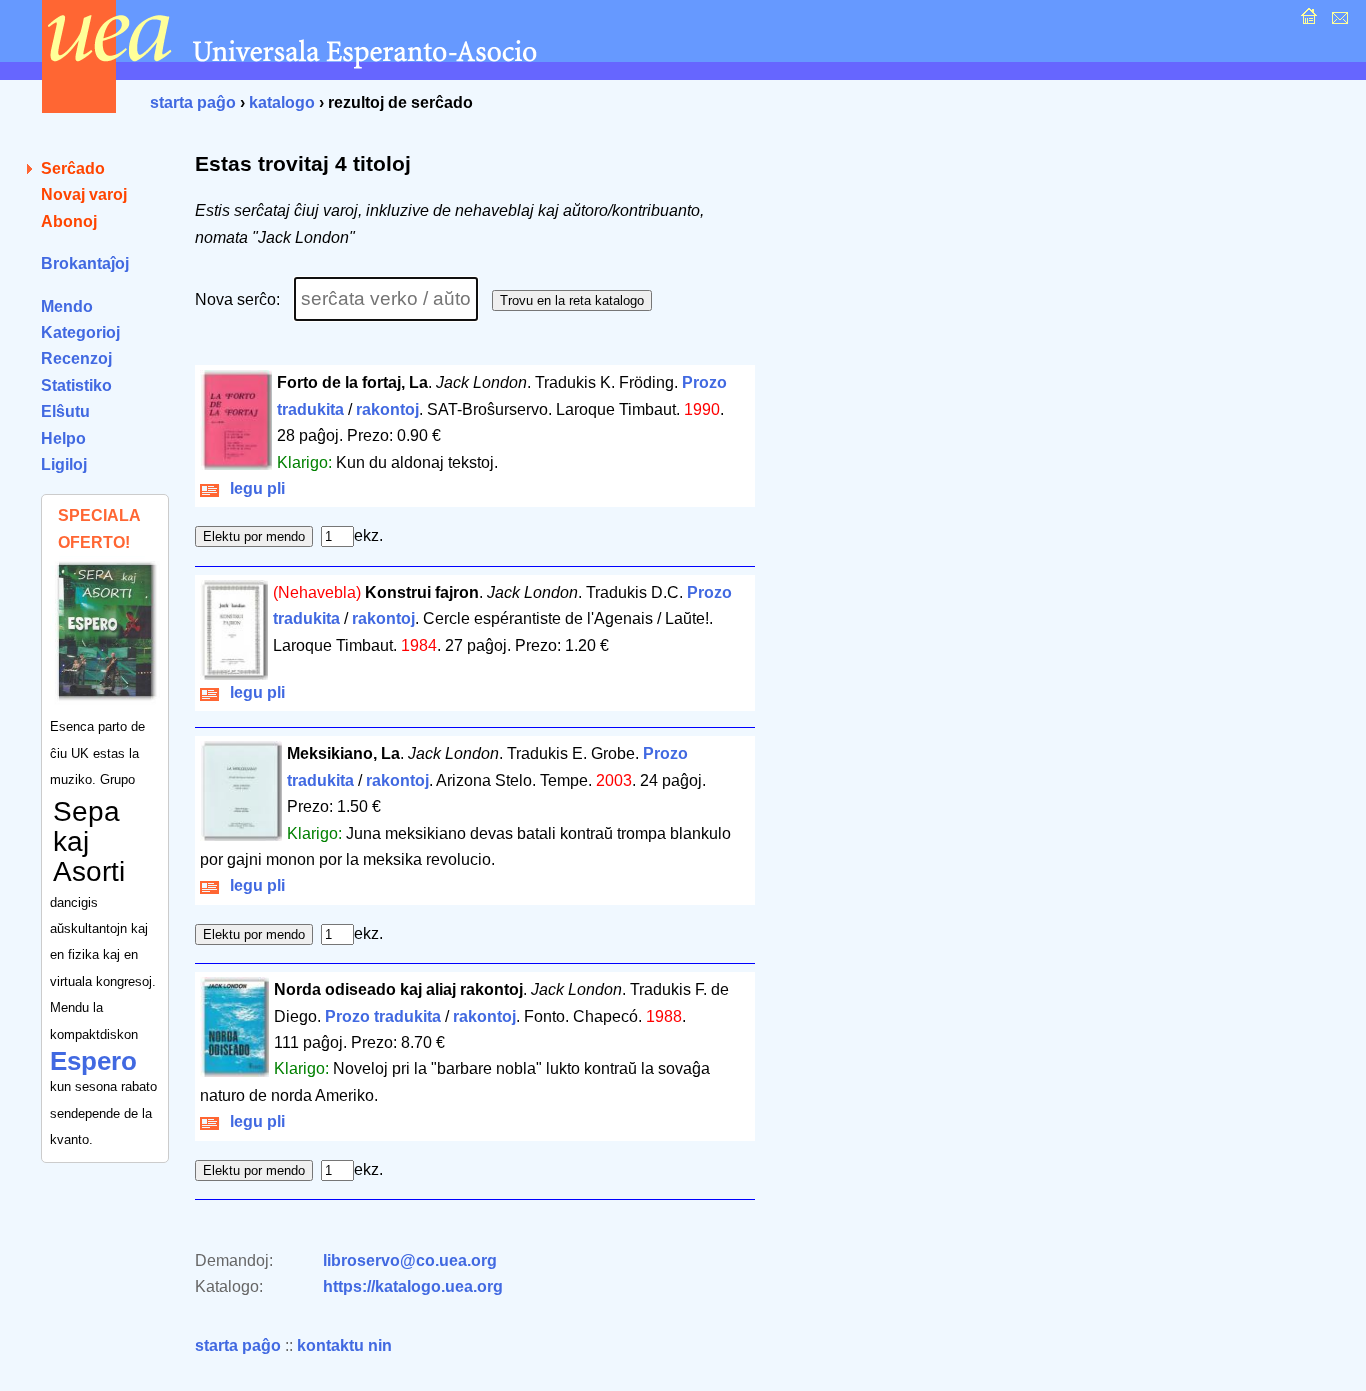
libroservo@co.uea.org (410, 1260)
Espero (93, 1061)
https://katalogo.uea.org (413, 1286)
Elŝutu (65, 411)
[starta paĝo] (1306, 21)
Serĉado (73, 168)
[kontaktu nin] (1337, 21)
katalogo (282, 102)
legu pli (253, 488)
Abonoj (69, 221)
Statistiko (76, 385)
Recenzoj (76, 358)
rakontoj (387, 409)
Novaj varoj (84, 194)
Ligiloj (64, 464)
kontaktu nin (344, 1345)
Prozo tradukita (383, 1016)
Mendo (67, 306)
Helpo (63, 438)
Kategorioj (80, 332)
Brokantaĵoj (85, 263)
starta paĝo (193, 102)
